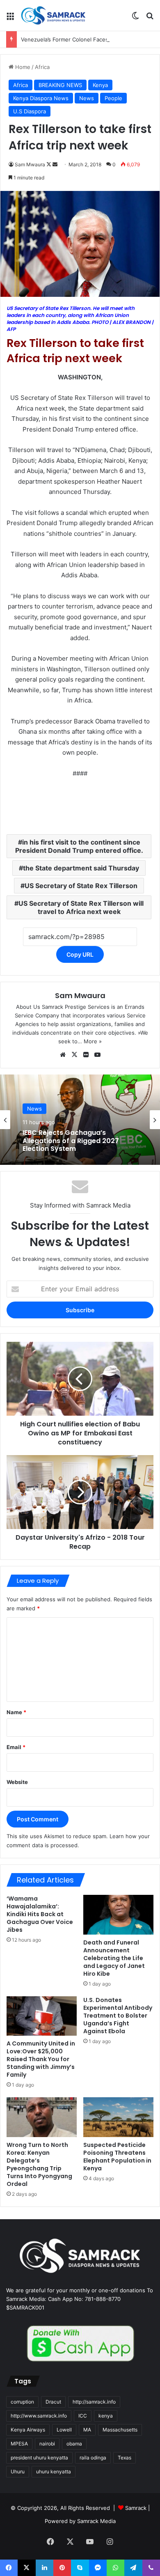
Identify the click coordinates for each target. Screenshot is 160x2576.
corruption (22, 2402)
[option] (80, 1120)
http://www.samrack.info (39, 2416)
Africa (42, 67)
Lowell (64, 2430)
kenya (106, 2416)
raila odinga (93, 2458)
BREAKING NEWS (60, 85)
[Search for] (150, 19)
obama (74, 2444)
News (87, 98)
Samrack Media (96, 2521)
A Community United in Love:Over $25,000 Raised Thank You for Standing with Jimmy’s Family (41, 2059)
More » (93, 1041)
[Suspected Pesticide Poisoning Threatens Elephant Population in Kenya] (118, 2117)
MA (87, 2430)
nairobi (47, 2444)
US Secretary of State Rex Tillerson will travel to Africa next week (81, 907)
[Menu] (10, 19)
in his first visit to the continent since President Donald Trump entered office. (79, 846)
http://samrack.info (94, 2402)
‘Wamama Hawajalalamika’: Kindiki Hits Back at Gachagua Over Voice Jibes (40, 1914)
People (113, 98)
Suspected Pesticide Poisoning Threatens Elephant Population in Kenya (117, 2157)
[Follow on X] (49, 164)
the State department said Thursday (81, 868)
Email (16, 1747)
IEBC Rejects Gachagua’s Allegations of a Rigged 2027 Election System (71, 1141)
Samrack (136, 2508)
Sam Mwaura (30, 164)
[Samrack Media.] (53, 15)
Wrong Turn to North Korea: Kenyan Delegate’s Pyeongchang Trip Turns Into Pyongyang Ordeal (39, 2164)
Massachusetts (120, 2430)
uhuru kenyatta (54, 2472)
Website (17, 1782)
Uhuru (18, 2472)
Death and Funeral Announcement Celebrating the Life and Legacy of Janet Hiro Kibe (114, 1958)
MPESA (19, 2444)
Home (22, 67)
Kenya (100, 85)
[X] (74, 1055)
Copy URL (80, 954)
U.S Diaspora (30, 111)
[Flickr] (86, 1055)
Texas (125, 2458)
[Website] (63, 1055)
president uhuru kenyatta (39, 2458)
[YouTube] (97, 1055)
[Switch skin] (135, 19)
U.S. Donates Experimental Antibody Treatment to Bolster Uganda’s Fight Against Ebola (118, 2016)
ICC (83, 2416)
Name (16, 1712)
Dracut (53, 2402)
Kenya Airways (28, 2430)
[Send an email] (55, 164)
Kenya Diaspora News (41, 98)
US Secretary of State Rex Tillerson (81, 886)
